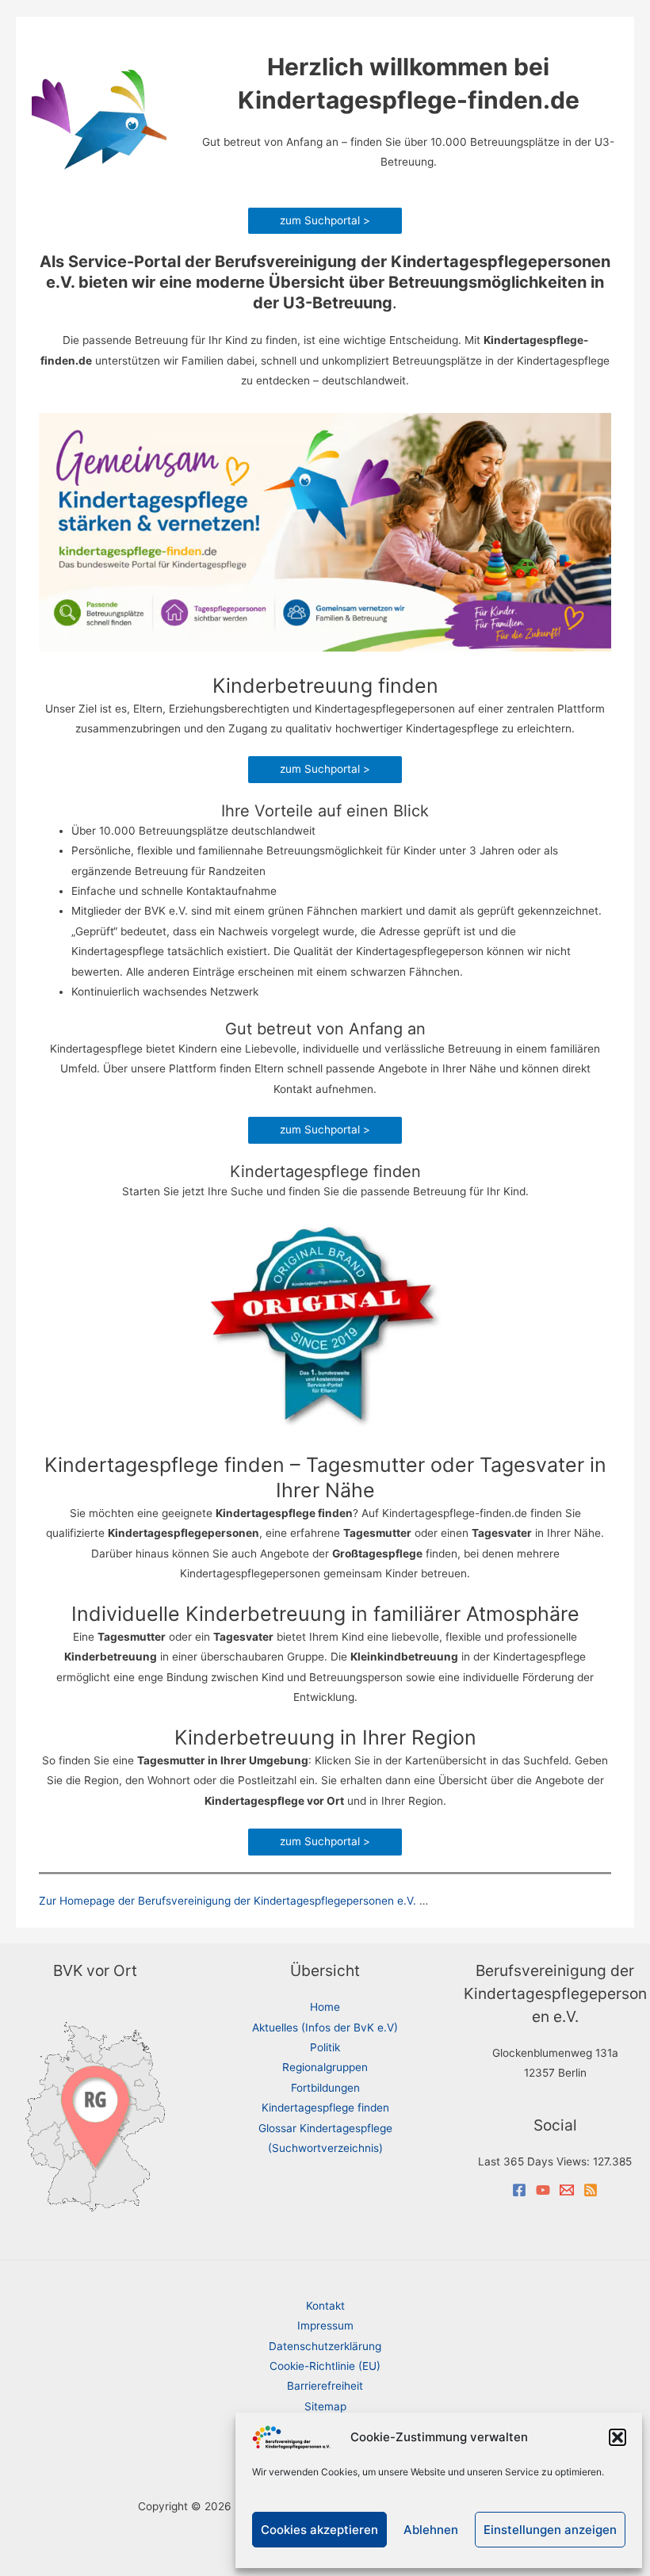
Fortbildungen (325, 2088)
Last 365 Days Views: (535, 2161)
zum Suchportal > (325, 220)
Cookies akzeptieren (319, 2530)
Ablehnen (431, 2530)
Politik (325, 2047)
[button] (617, 2437)
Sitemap (325, 2406)
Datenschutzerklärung (325, 2346)
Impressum (325, 2326)
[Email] (567, 2190)
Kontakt (325, 2306)
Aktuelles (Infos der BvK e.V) (325, 2028)
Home (325, 2007)
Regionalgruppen (325, 2067)
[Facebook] (519, 2190)
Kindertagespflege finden (325, 2108)
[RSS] (591, 2190)
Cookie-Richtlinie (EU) (325, 2366)
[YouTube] (543, 2190)
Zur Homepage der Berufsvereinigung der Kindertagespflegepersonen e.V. (227, 1901)
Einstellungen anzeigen (550, 2530)
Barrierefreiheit (325, 2386)
